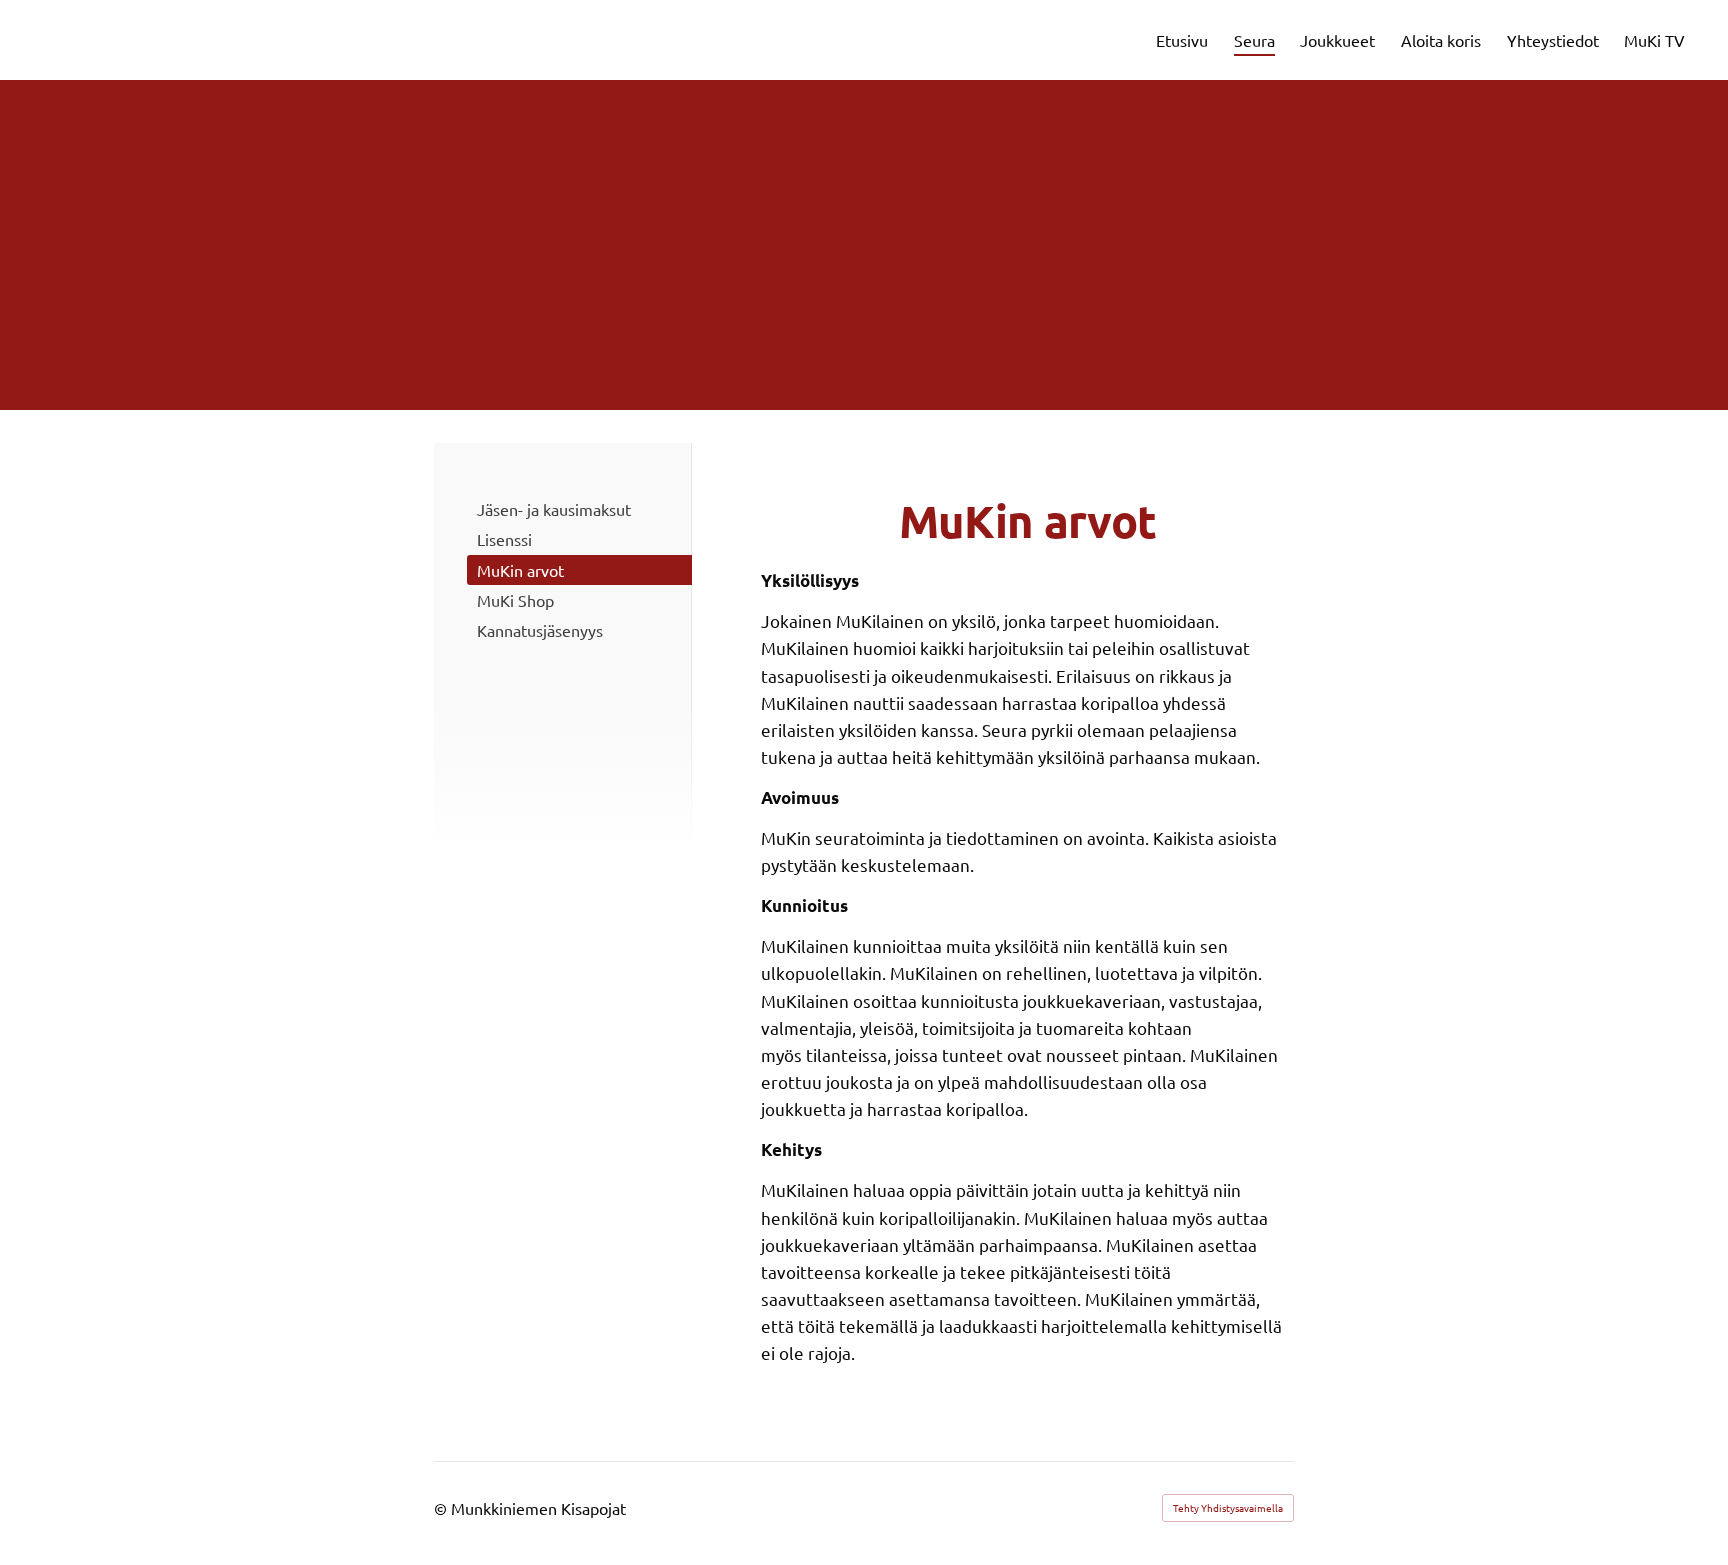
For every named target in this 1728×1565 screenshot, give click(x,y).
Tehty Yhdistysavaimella (1228, 1507)
